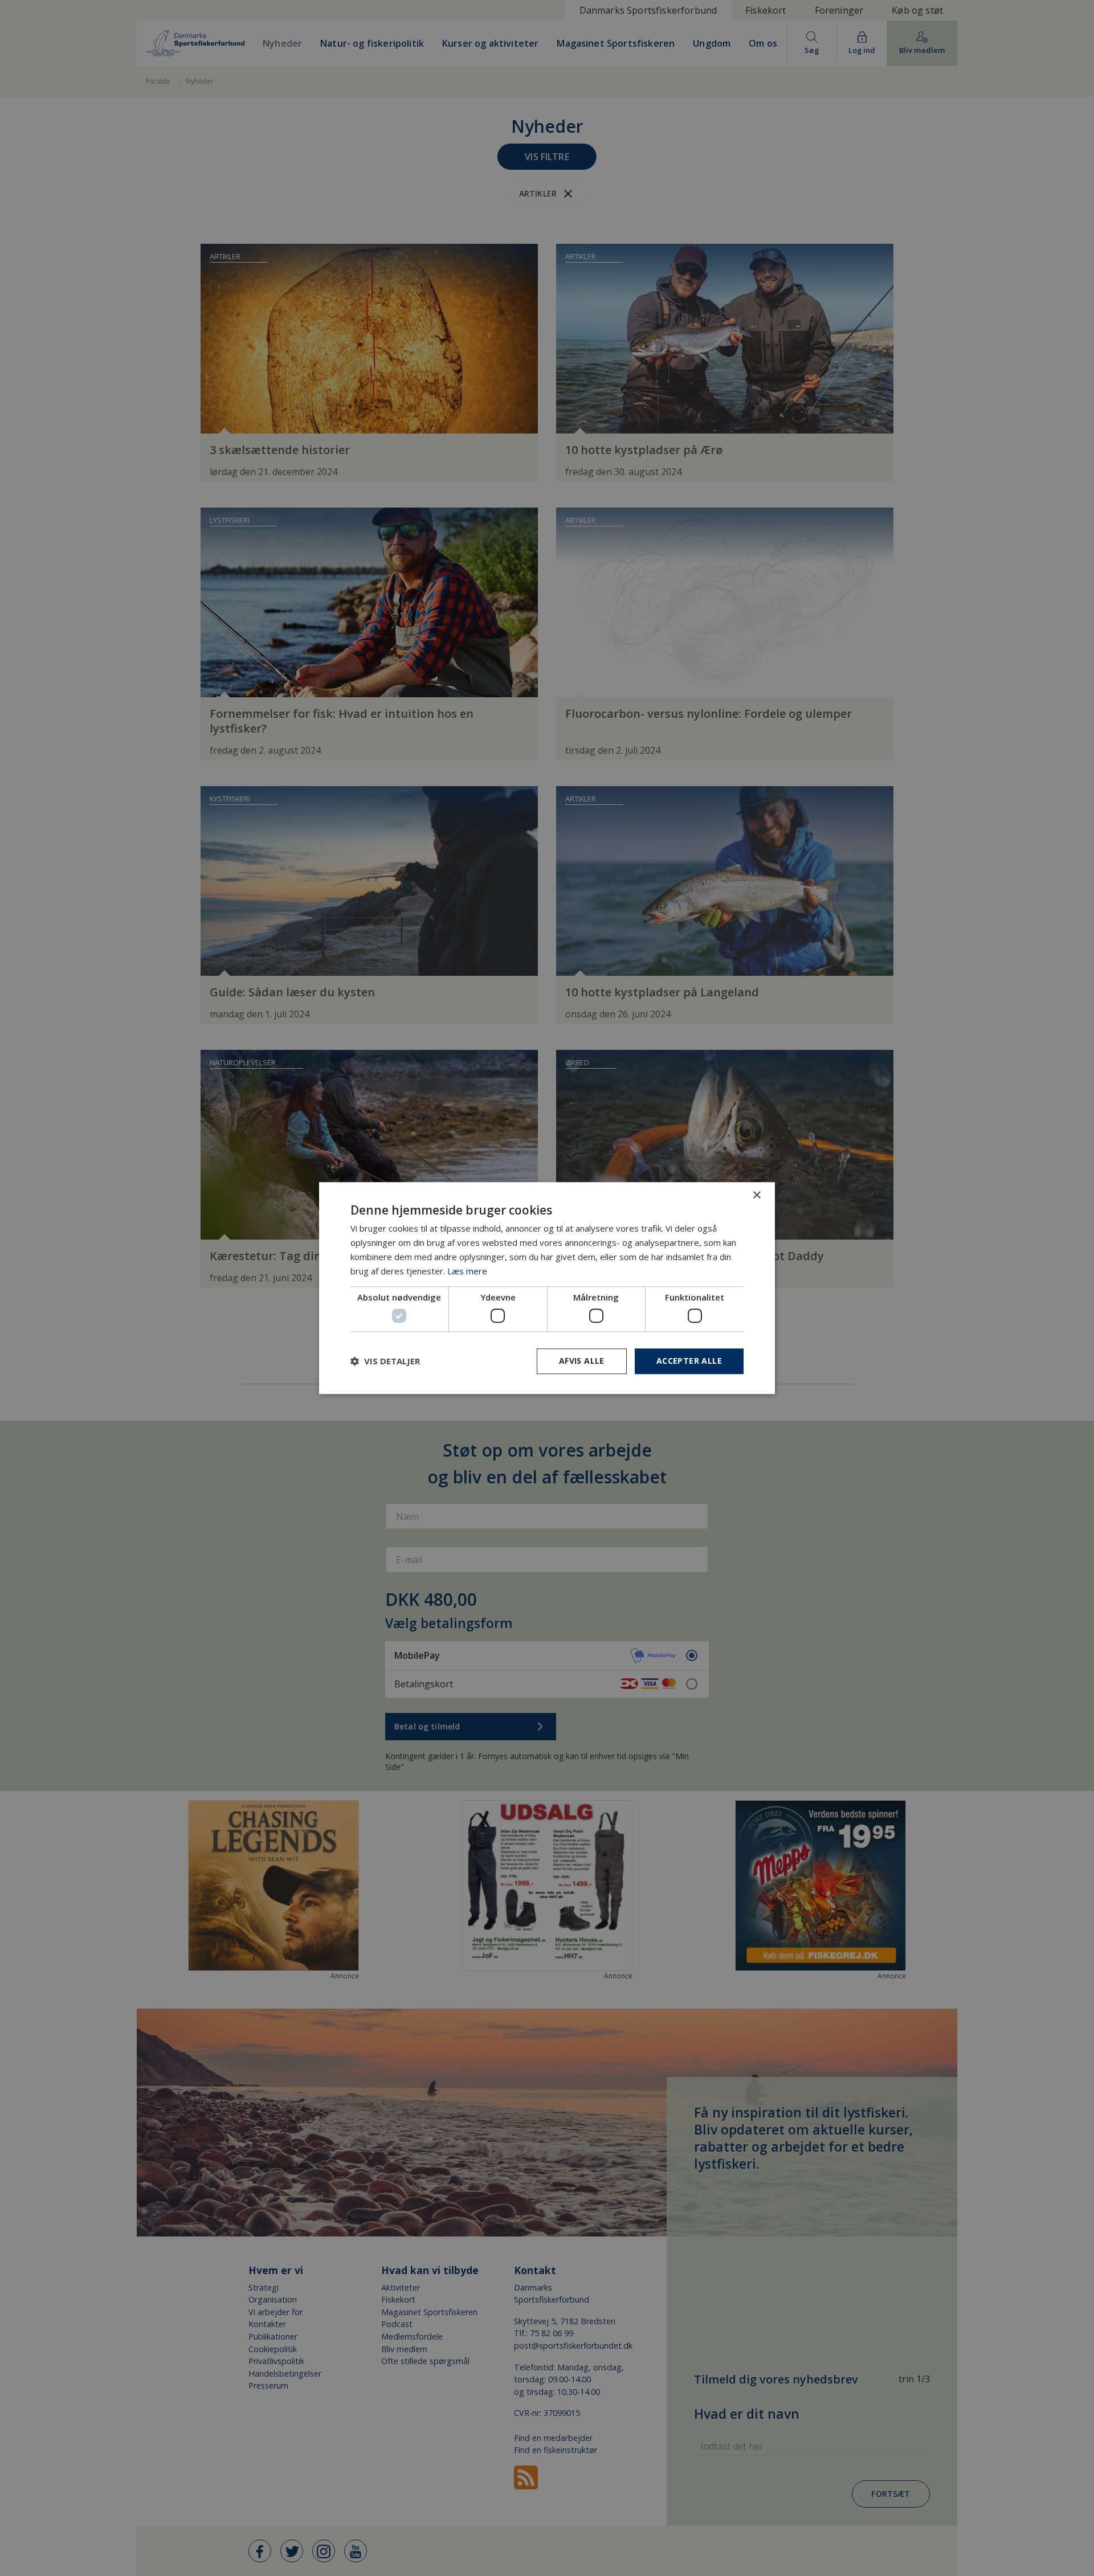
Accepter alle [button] (689, 1361)
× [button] (756, 1195)
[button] (385, 1361)
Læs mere (467, 1271)
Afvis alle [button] (582, 1361)
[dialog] (547, 1288)
